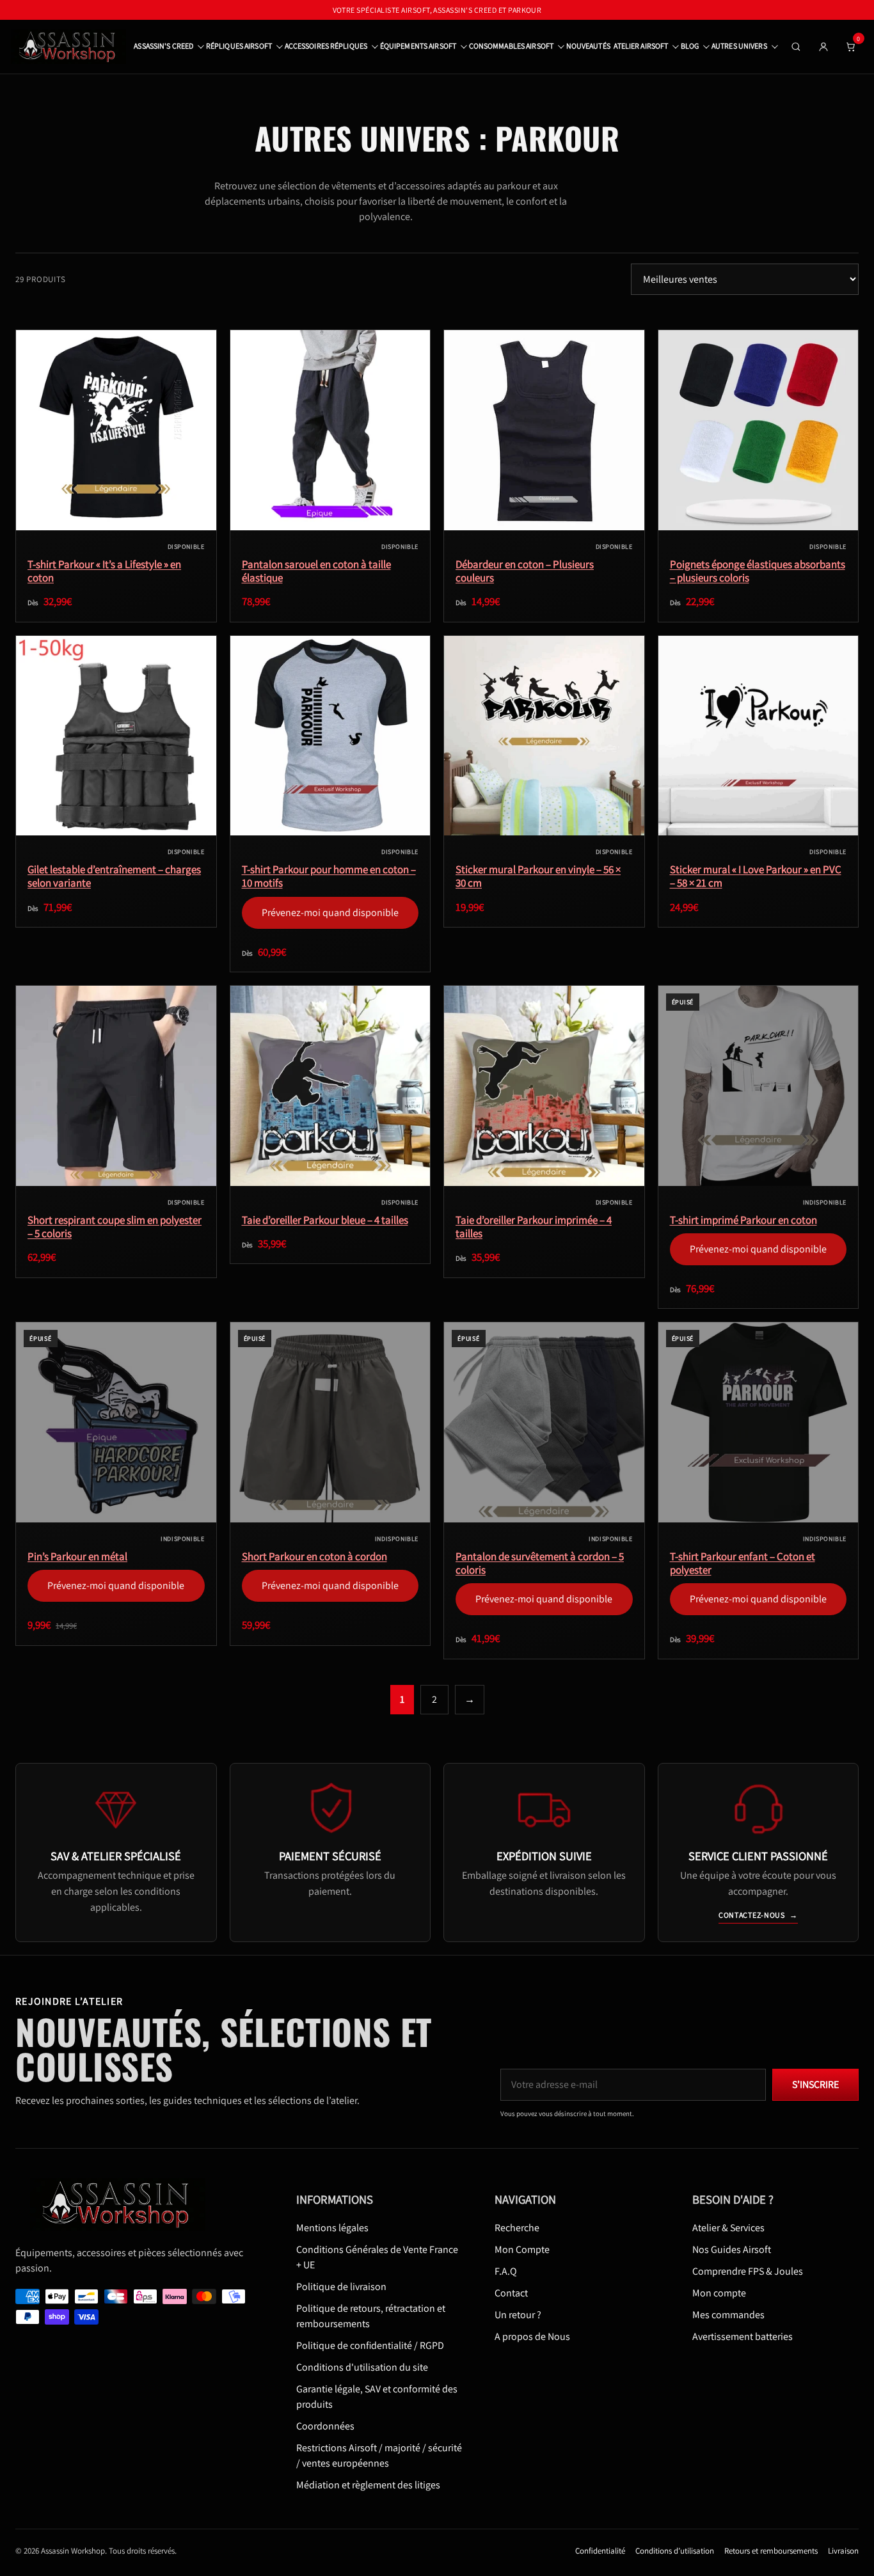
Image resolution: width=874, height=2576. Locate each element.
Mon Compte (522, 2249)
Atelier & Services (728, 2227)
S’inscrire (815, 2084)
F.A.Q (506, 2271)
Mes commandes (728, 2314)
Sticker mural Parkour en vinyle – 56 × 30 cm (538, 876)
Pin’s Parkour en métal (77, 1557)
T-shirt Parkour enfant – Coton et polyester (743, 1563)
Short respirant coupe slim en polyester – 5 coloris (115, 1227)
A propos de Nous (532, 2336)
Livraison (843, 2550)
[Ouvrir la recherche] (796, 47)
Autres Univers (739, 46)
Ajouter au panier (758, 825)
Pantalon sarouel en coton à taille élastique (316, 571)
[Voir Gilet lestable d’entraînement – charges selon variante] (116, 736)
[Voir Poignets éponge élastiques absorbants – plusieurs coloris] (759, 430)
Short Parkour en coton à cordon (314, 1557)
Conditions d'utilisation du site (362, 2367)
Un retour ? (518, 2314)
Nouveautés (588, 46)
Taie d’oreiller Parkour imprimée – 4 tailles (534, 1227)
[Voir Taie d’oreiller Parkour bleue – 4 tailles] (330, 1086)
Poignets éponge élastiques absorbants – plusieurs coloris (758, 571)
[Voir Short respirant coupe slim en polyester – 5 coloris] (116, 1086)
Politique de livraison (341, 2286)
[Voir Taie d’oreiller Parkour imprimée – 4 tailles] (544, 1086)
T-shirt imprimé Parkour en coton (743, 1220)
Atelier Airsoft (641, 46)
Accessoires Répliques (326, 46)
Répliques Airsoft (239, 46)
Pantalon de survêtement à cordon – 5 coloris (540, 1563)
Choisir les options (116, 519)
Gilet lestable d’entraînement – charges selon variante (114, 876)
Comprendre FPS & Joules (748, 2271)
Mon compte (719, 2292)
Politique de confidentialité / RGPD (370, 2345)
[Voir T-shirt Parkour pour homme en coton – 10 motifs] (330, 736)
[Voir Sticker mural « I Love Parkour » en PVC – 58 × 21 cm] (759, 736)
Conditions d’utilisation (675, 2550)
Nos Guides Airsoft (732, 2249)
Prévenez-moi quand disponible (330, 818)
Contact (511, 2292)
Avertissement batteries (743, 2336)
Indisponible (758, 1175)
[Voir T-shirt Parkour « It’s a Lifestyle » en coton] (116, 430)
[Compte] (823, 47)
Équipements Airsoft (418, 46)
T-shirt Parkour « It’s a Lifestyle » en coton (104, 571)
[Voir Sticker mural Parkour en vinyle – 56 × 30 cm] (544, 736)
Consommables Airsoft (511, 46)
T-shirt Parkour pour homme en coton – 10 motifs (329, 876)
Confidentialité (600, 2550)
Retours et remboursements (771, 2550)
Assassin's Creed (163, 46)
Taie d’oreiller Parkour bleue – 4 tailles (325, 1220)
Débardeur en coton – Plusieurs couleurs (525, 571)
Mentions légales (332, 2227)
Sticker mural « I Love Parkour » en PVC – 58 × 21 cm (756, 876)
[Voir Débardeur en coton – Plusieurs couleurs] (544, 430)
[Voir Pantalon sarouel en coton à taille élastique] (330, 430)
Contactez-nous (758, 1915)
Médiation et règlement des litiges (368, 2484)
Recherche (517, 2227)
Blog (690, 46)
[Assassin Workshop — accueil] (122, 2204)
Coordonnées (325, 2425)
